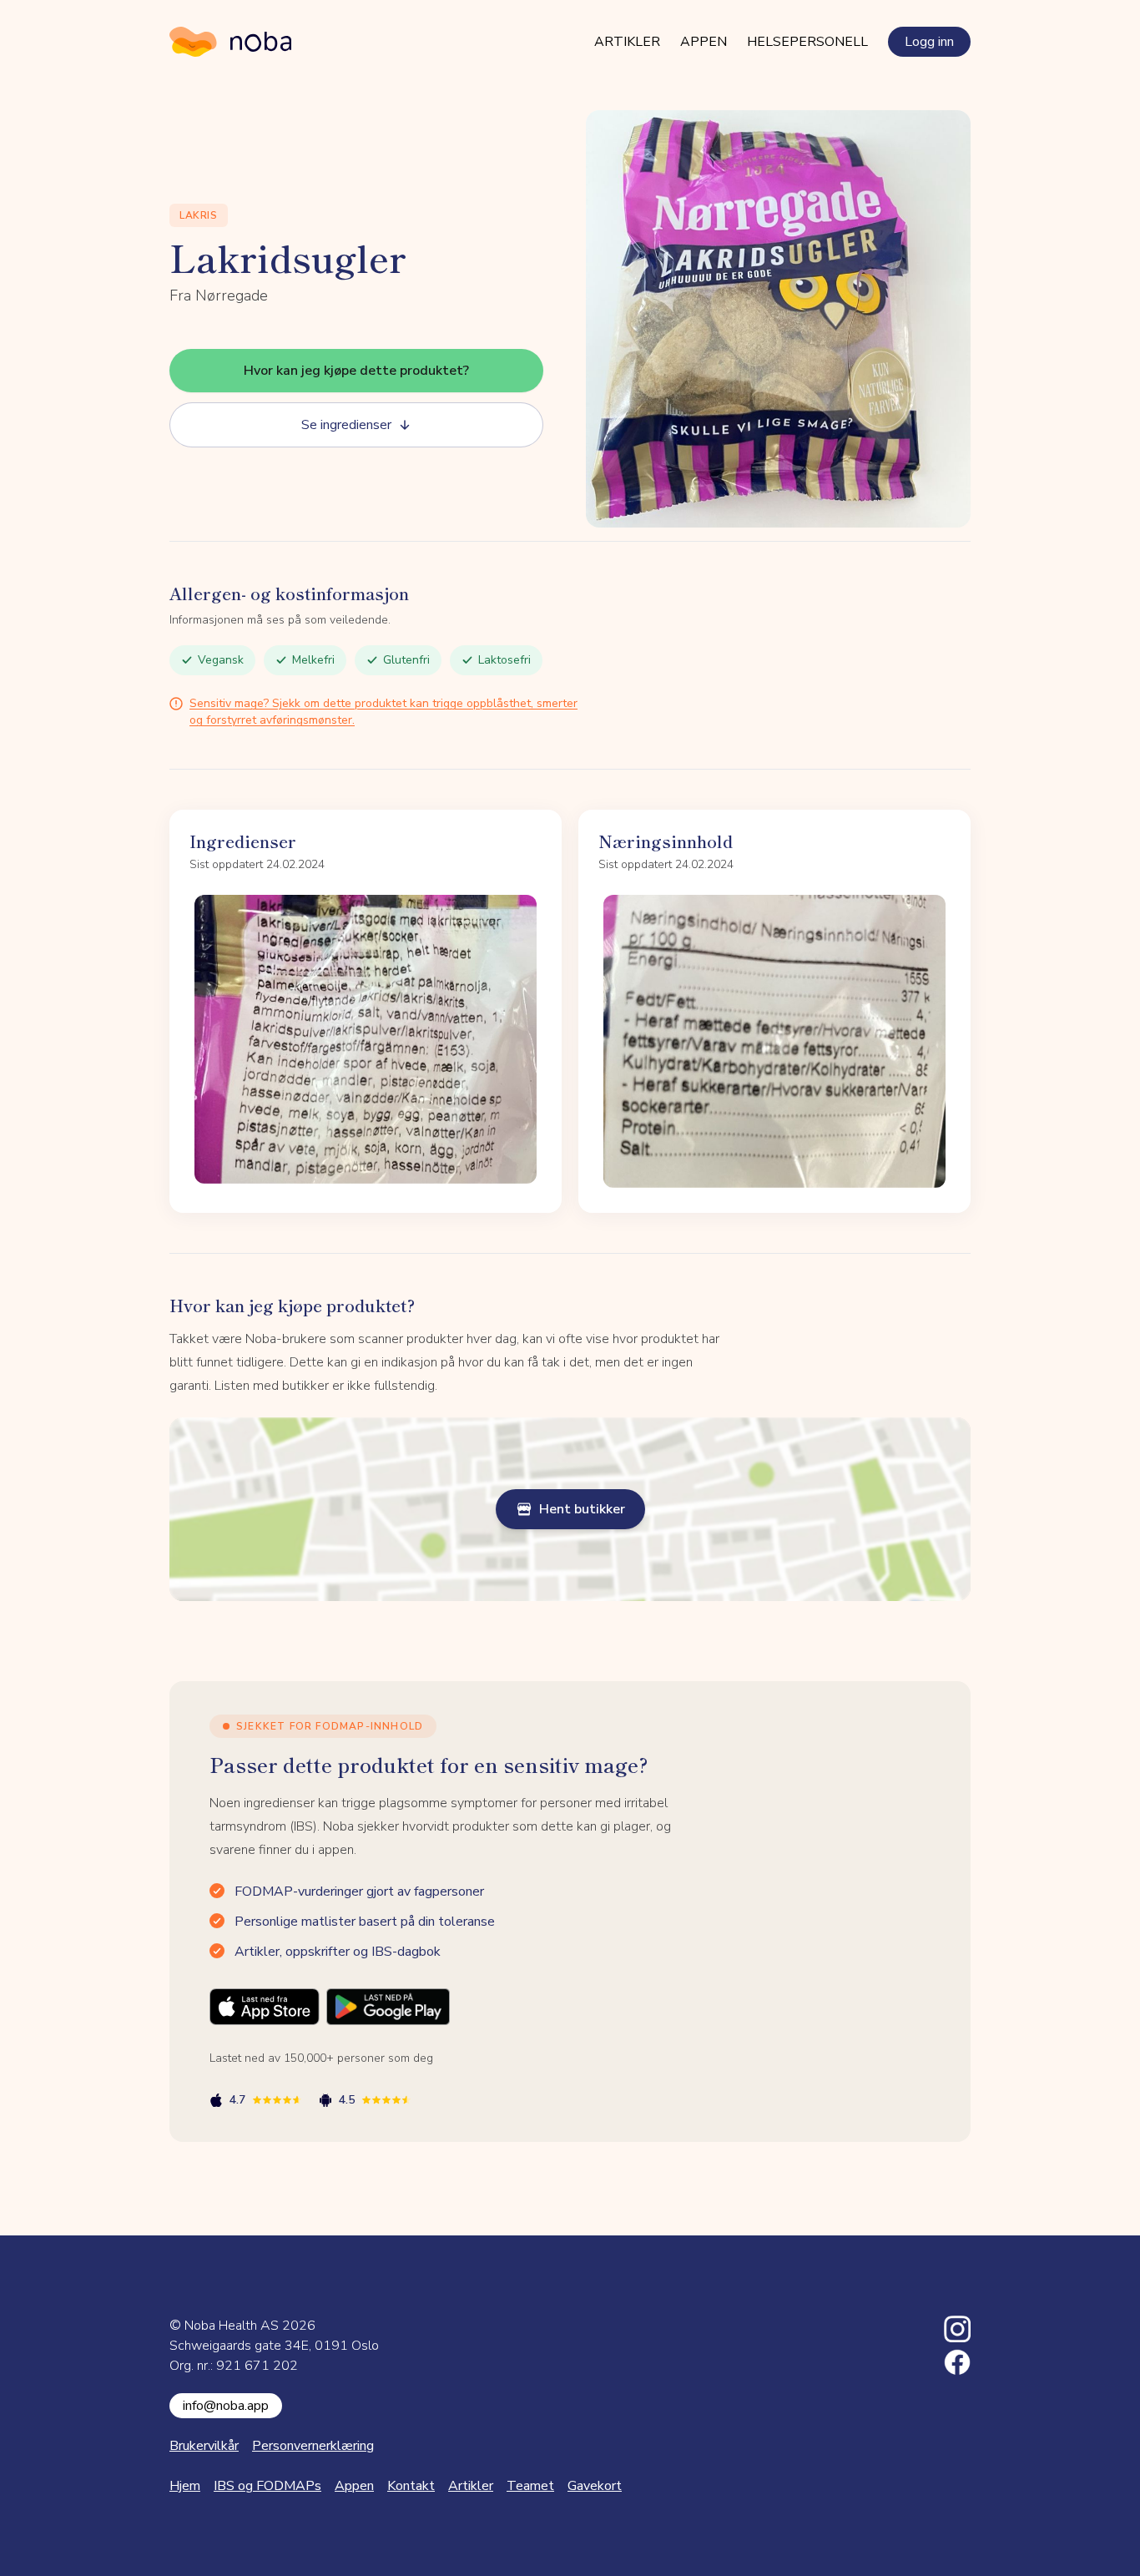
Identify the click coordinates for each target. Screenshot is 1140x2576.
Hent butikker (582, 1509)
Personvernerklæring (313, 2446)
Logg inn (929, 42)
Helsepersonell (807, 42)
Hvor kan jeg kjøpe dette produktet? (356, 371)
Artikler (627, 42)
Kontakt (411, 2486)
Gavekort (595, 2486)
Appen (704, 42)
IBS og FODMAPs (267, 2486)
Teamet (530, 2486)
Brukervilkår (204, 2446)
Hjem (185, 2486)
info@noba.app (226, 2406)
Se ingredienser (346, 425)
